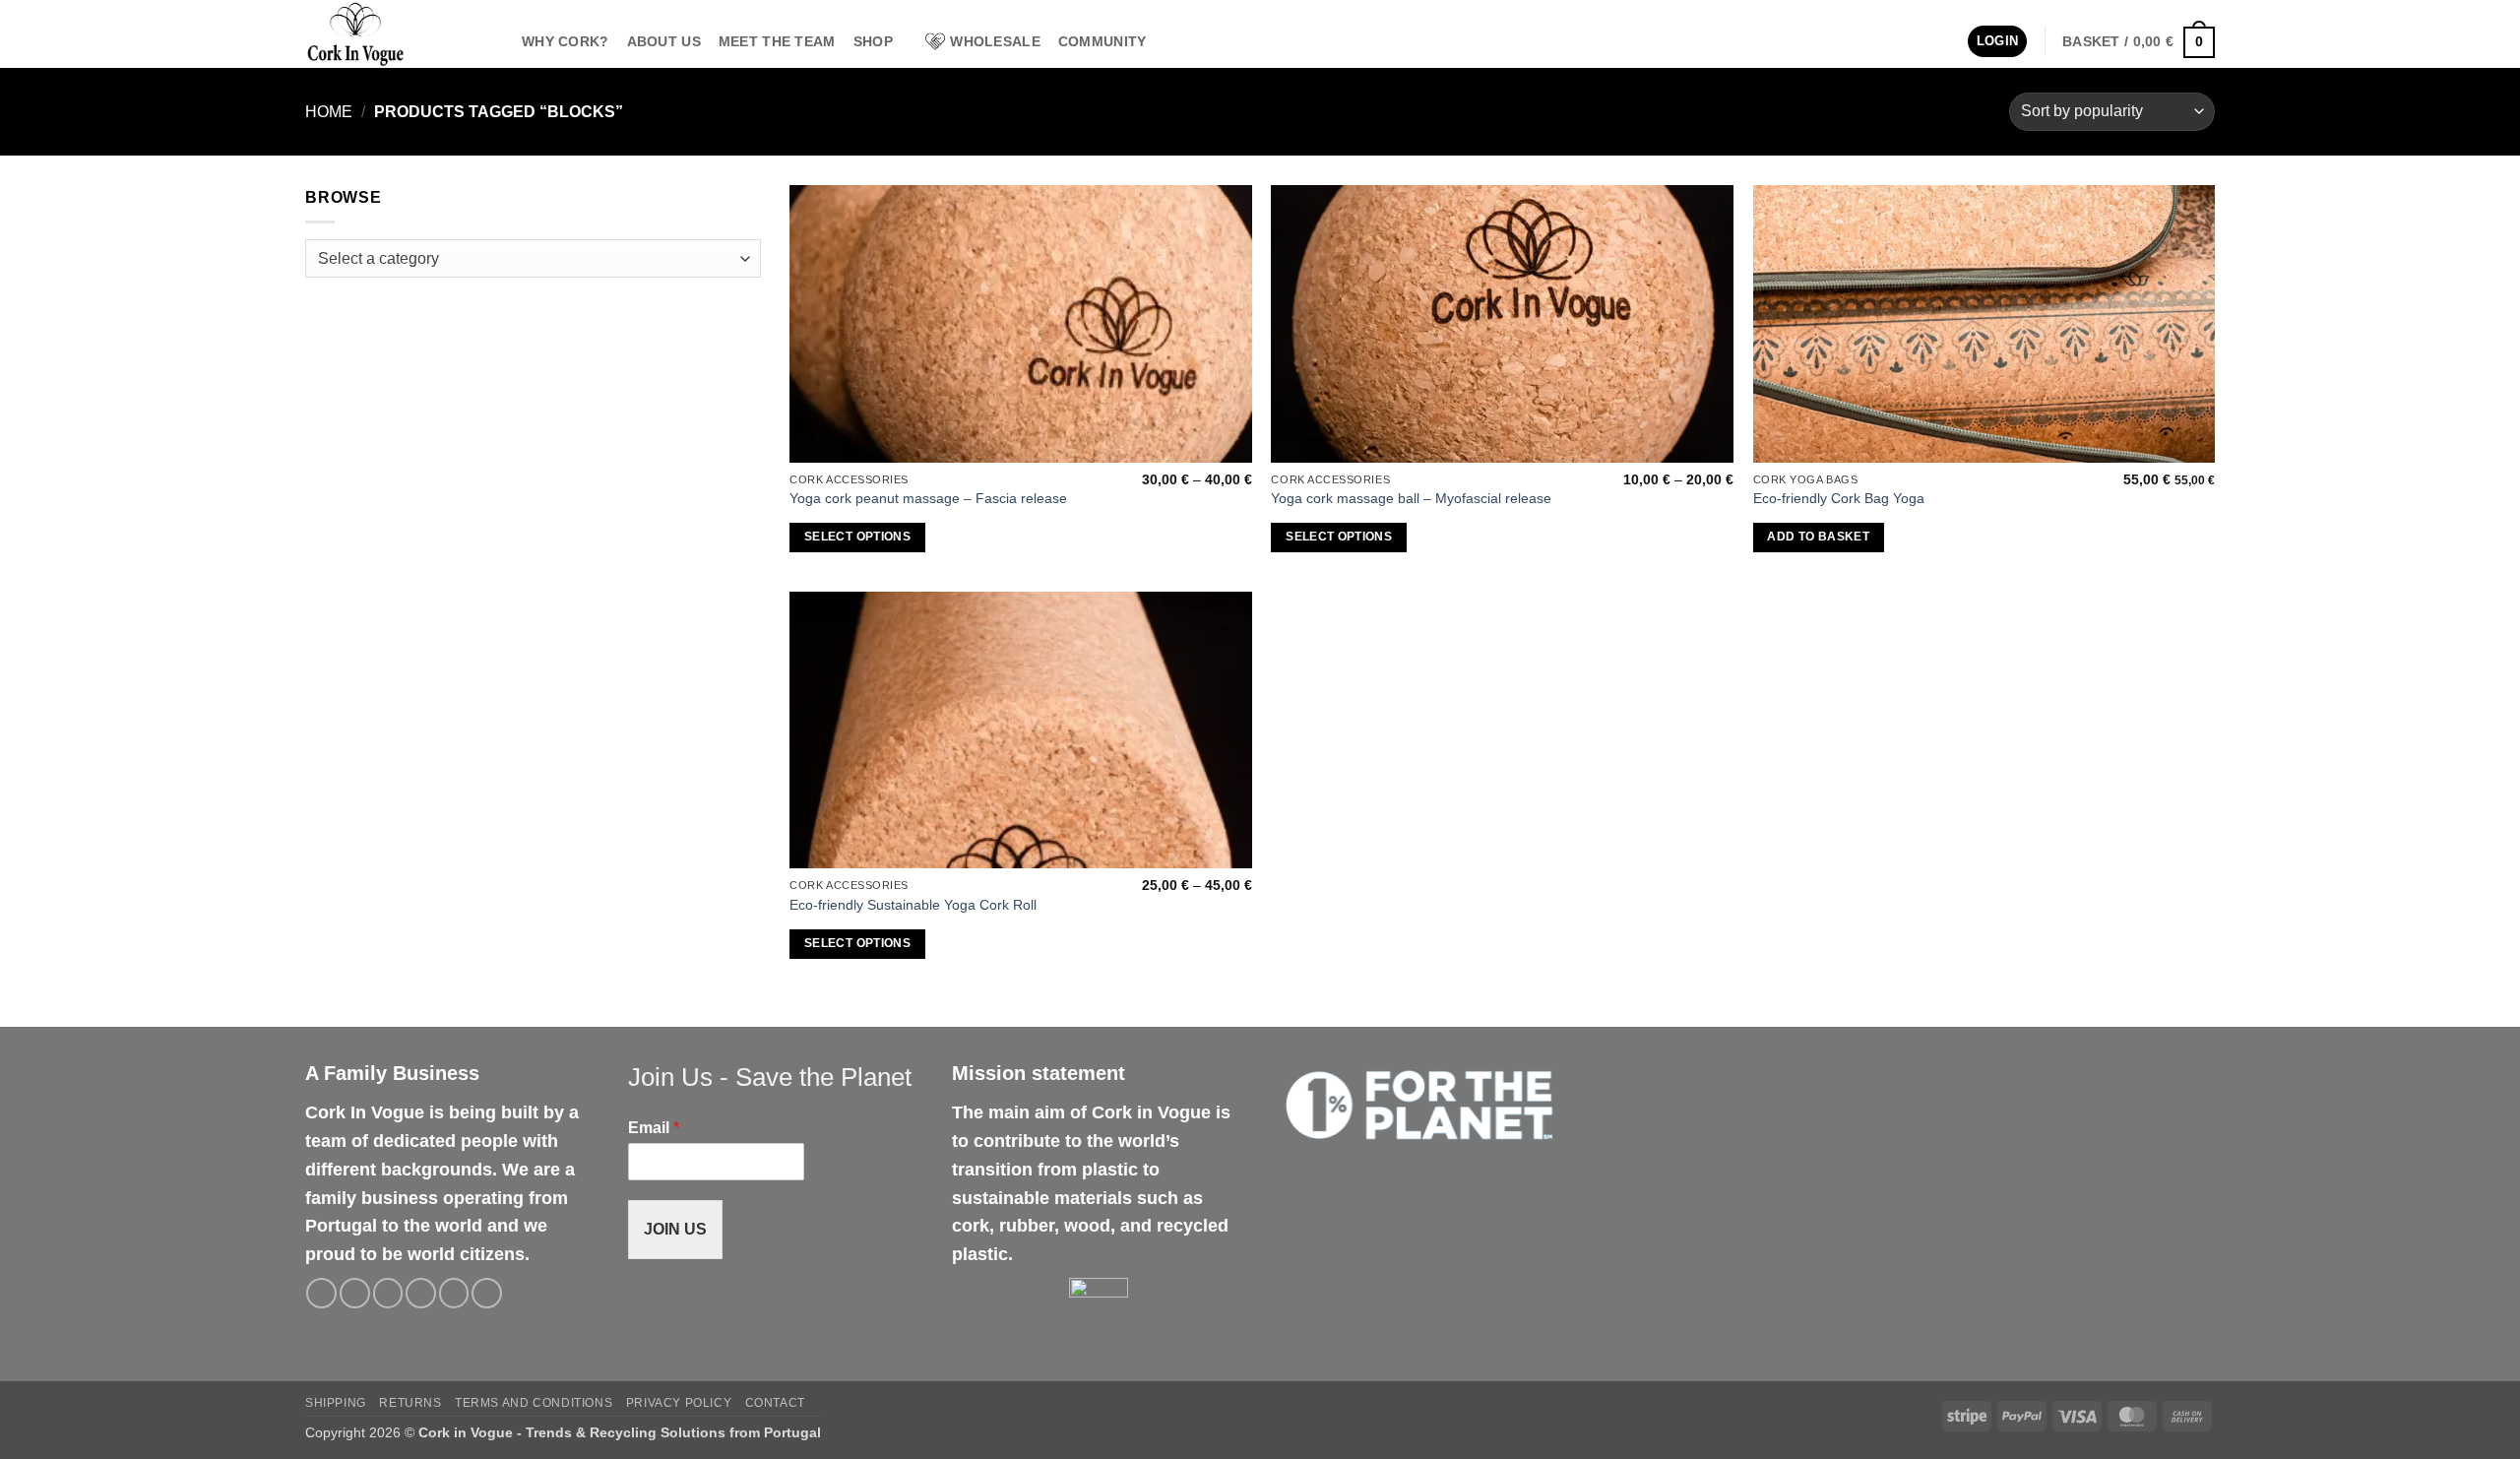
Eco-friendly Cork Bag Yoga (1839, 498)
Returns (410, 1403)
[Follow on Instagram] (355, 1293)
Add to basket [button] (1818, 537)
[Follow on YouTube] (487, 1293)
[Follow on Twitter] (388, 1293)
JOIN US (675, 1229)
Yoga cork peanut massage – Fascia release (928, 498)
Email (654, 1128)
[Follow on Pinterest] (454, 1293)
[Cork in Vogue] (399, 34)
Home (329, 112)
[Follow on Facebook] (321, 1293)
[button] (1998, 42)
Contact (775, 1403)
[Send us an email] (421, 1293)
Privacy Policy (679, 1403)
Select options (857, 537)
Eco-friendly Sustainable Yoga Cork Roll (913, 905)
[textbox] (528, 259)
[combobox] (533, 258)
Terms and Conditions (534, 1403)
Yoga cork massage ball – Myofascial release (1411, 498)
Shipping (336, 1403)
